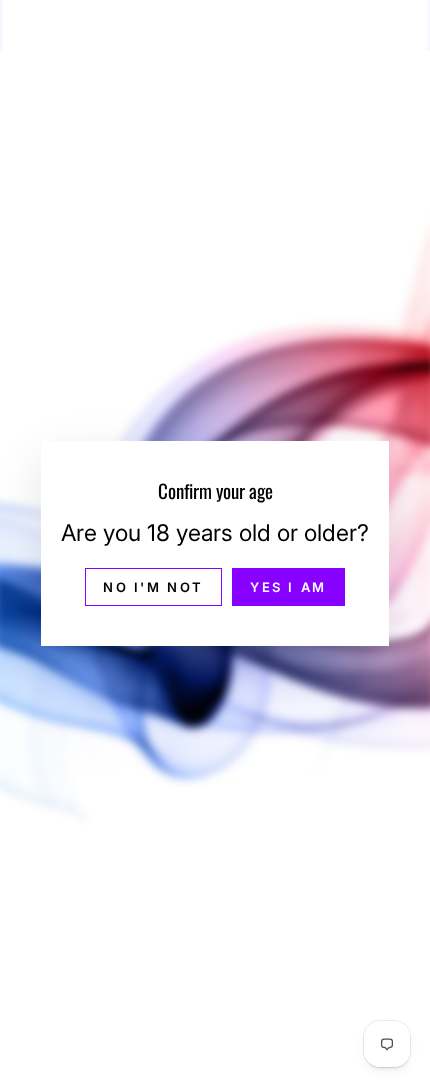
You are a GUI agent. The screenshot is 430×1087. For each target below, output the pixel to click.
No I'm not (153, 587)
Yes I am (288, 587)
